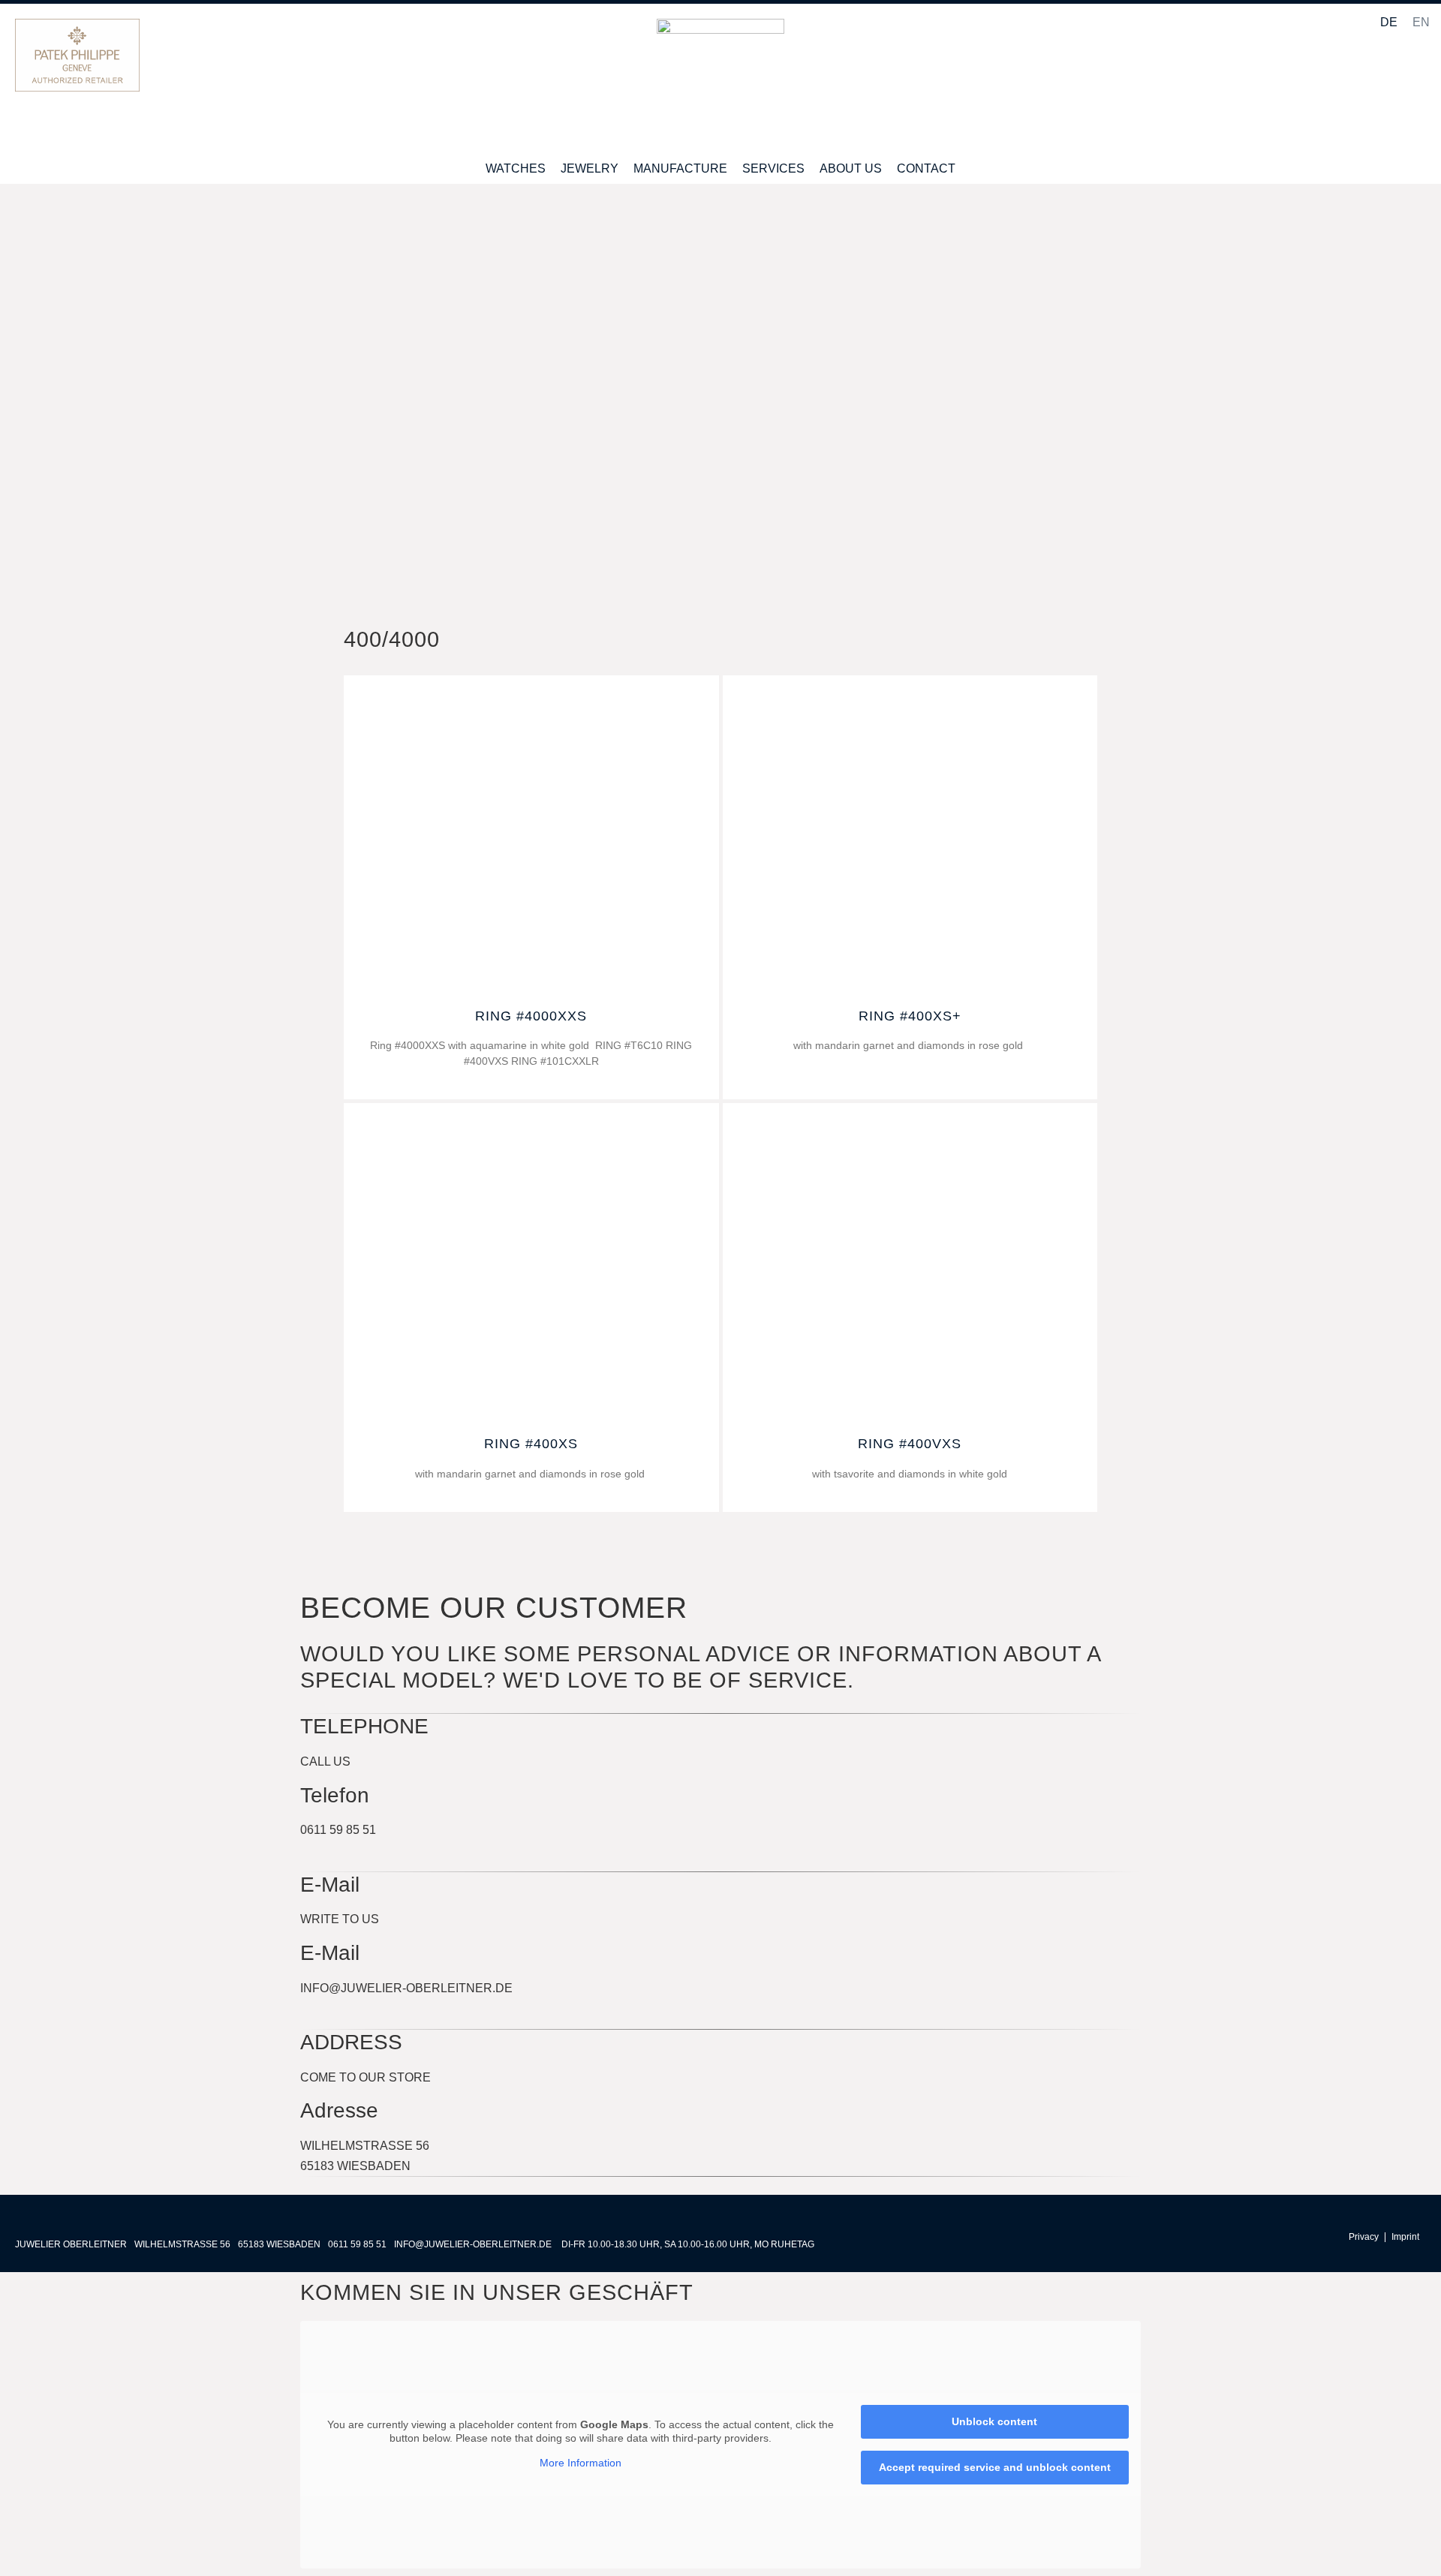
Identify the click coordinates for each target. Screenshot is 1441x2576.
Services (773, 168)
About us (851, 168)
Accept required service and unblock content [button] (995, 2467)
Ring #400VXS (910, 1444)
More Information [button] (581, 2463)
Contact (926, 168)
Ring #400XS (531, 1444)
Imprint (1405, 2237)
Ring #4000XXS (531, 1016)
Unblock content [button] (994, 2421)
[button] (1414, 87)
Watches (516, 168)
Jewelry (590, 168)
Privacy (1364, 2237)
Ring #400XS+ (910, 1016)
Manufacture (680, 168)
